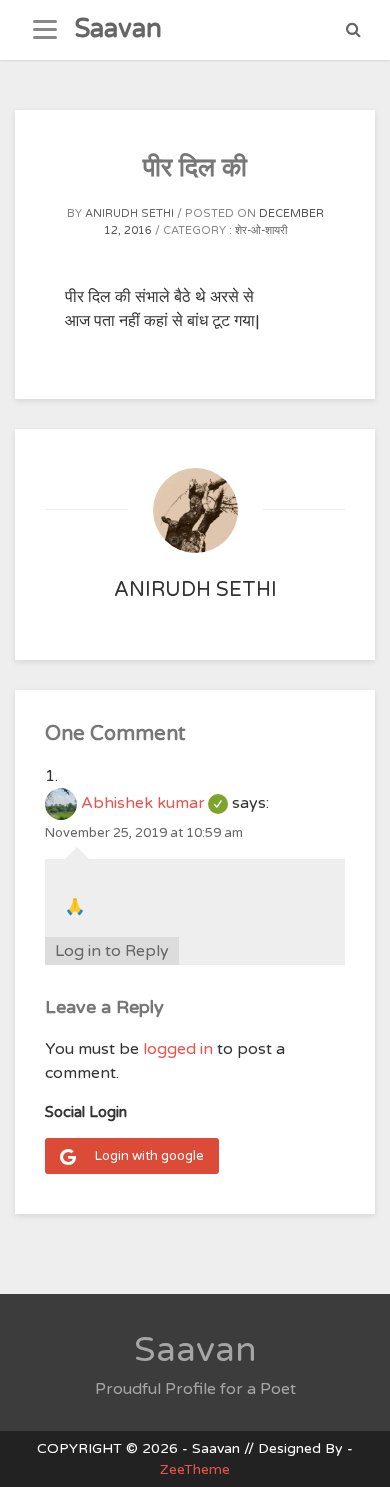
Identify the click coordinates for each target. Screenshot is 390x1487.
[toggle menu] (45, 30)
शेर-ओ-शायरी (261, 230)
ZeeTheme (195, 1469)
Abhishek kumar (154, 803)
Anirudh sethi (129, 213)
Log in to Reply (112, 951)
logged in (178, 1049)
